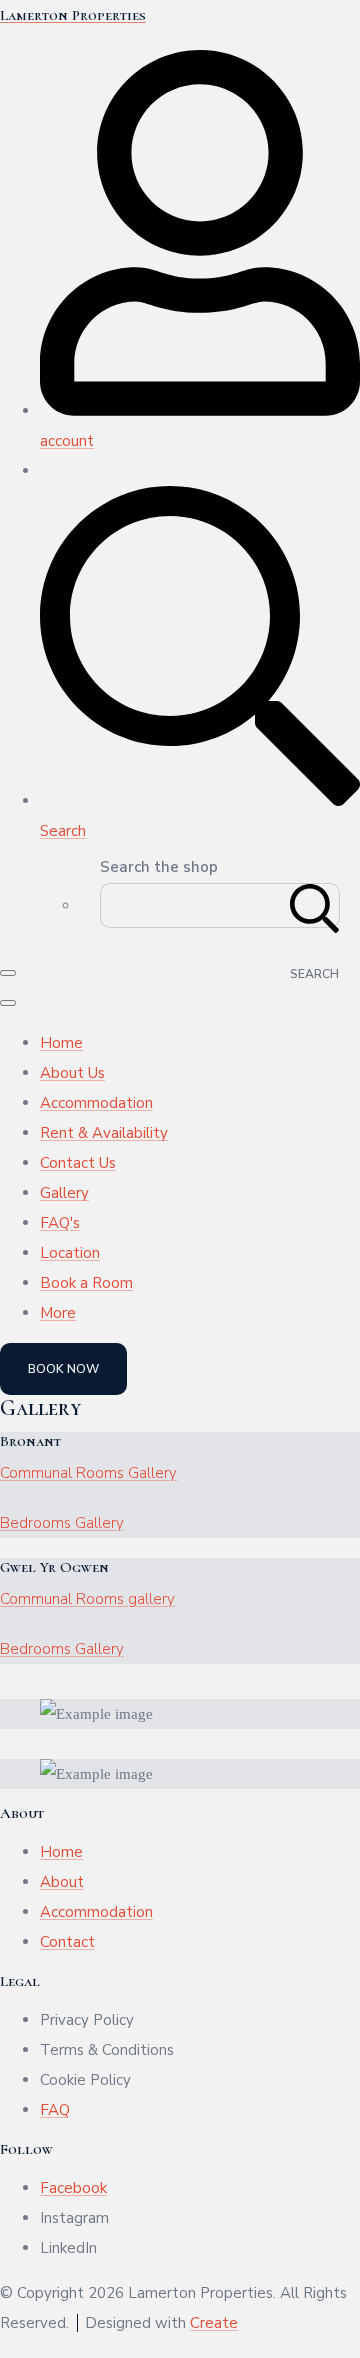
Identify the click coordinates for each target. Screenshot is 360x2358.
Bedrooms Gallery (62, 1523)
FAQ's (60, 1223)
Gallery (64, 1193)
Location (70, 1253)
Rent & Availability (104, 1133)
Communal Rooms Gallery (88, 1473)
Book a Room (86, 1283)
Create (214, 2323)
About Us (72, 1073)
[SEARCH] (315, 905)
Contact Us (78, 1163)
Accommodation (96, 1103)
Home (61, 1043)
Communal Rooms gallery (87, 1599)
